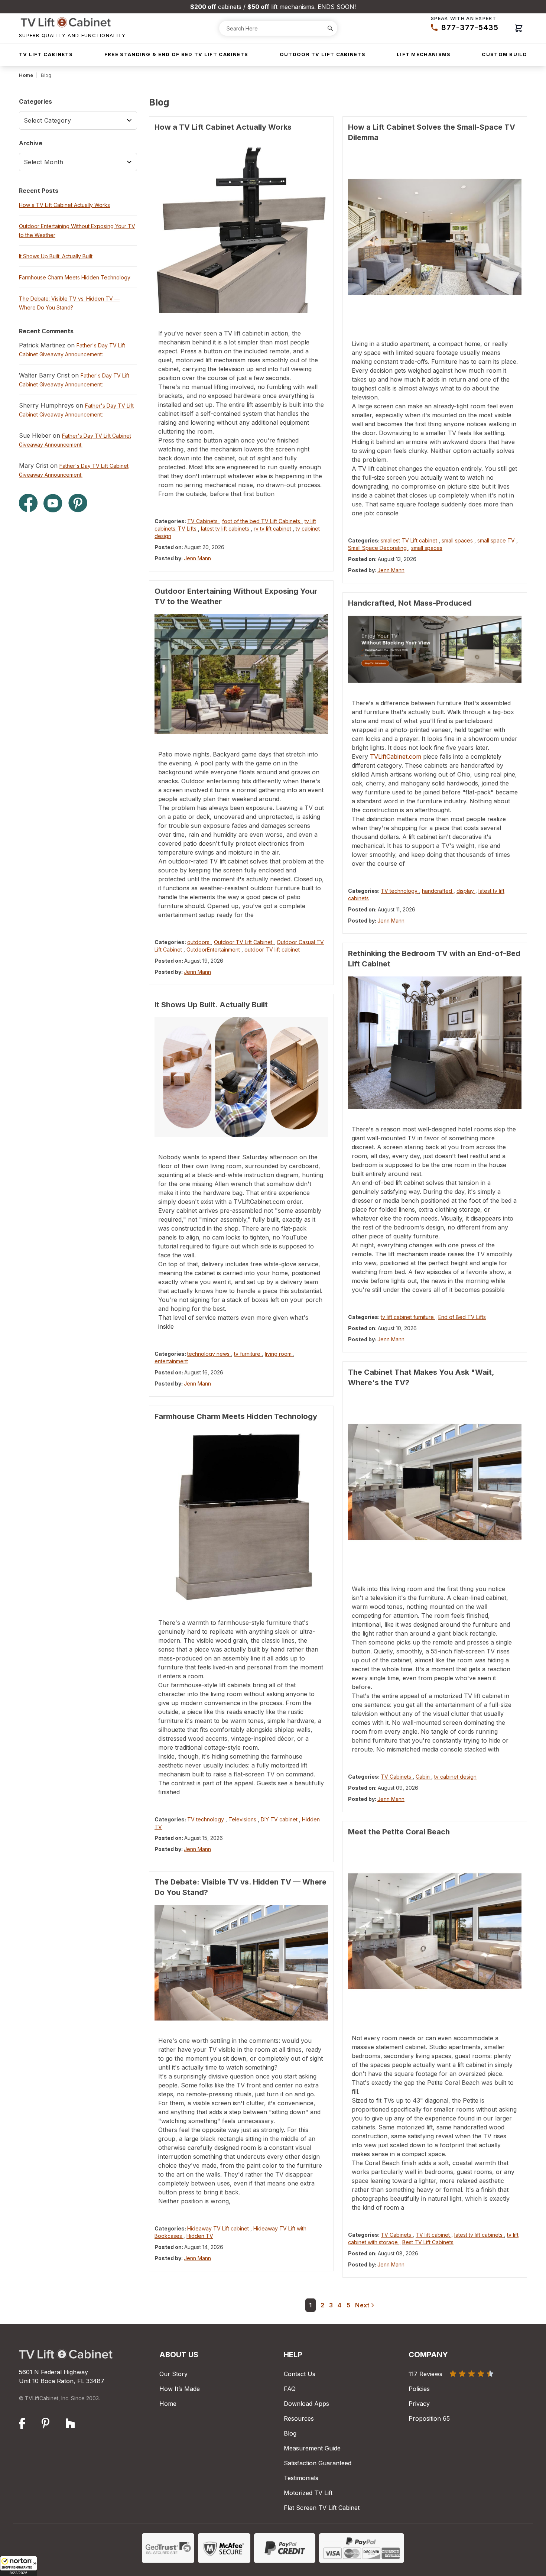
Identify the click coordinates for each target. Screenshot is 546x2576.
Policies (419, 2389)
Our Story (173, 2374)
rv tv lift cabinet (273, 529)
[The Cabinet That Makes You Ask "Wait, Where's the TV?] (435, 1482)
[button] (19, 2566)
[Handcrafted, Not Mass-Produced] (435, 649)
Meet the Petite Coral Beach (399, 1832)
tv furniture (248, 1354)
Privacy (419, 2404)
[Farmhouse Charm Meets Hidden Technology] (241, 1516)
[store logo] (72, 22)
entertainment (171, 1361)
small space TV (497, 540)
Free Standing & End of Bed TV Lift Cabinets (176, 54)
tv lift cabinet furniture (408, 1317)
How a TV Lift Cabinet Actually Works (223, 127)
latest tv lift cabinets (226, 529)
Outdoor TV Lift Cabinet (244, 942)
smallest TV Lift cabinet (410, 540)
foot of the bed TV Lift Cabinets (262, 521)
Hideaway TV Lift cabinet (219, 2228)
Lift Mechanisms (424, 54)
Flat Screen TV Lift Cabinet (322, 2508)
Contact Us (300, 2374)
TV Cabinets (203, 521)
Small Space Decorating (378, 548)
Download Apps (306, 2404)
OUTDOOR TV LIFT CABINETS (323, 54)
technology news (209, 1354)
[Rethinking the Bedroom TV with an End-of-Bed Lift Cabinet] (435, 1043)
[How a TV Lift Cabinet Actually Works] (241, 226)
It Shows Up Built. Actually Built (211, 1005)
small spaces (458, 540)
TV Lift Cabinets (46, 54)
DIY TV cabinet (280, 1819)
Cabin (423, 1777)
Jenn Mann (197, 558)
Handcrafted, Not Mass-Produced (410, 603)
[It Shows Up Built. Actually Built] (241, 1077)
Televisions (243, 1819)
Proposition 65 (429, 2418)
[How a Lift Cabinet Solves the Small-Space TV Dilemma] (435, 237)
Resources (299, 2418)
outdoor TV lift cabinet (272, 950)
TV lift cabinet (433, 2235)
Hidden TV (200, 2236)
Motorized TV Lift (308, 2493)
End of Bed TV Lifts (462, 1317)
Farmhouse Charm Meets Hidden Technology (236, 1416)
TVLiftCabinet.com (396, 756)
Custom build (504, 54)
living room (279, 1354)
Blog (290, 2433)
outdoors (199, 942)
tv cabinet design (455, 1777)
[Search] (330, 28)
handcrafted (438, 891)
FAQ (290, 2389)
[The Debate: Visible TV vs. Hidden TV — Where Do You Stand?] (241, 1963)
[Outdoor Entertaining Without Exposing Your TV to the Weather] (241, 674)
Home (26, 75)
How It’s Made (180, 2389)
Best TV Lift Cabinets (428, 2242)
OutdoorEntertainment (214, 950)
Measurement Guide (312, 2448)
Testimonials (301, 2478)
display (466, 891)
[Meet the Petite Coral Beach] (435, 1931)
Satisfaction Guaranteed (318, 2463)
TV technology (206, 1819)
